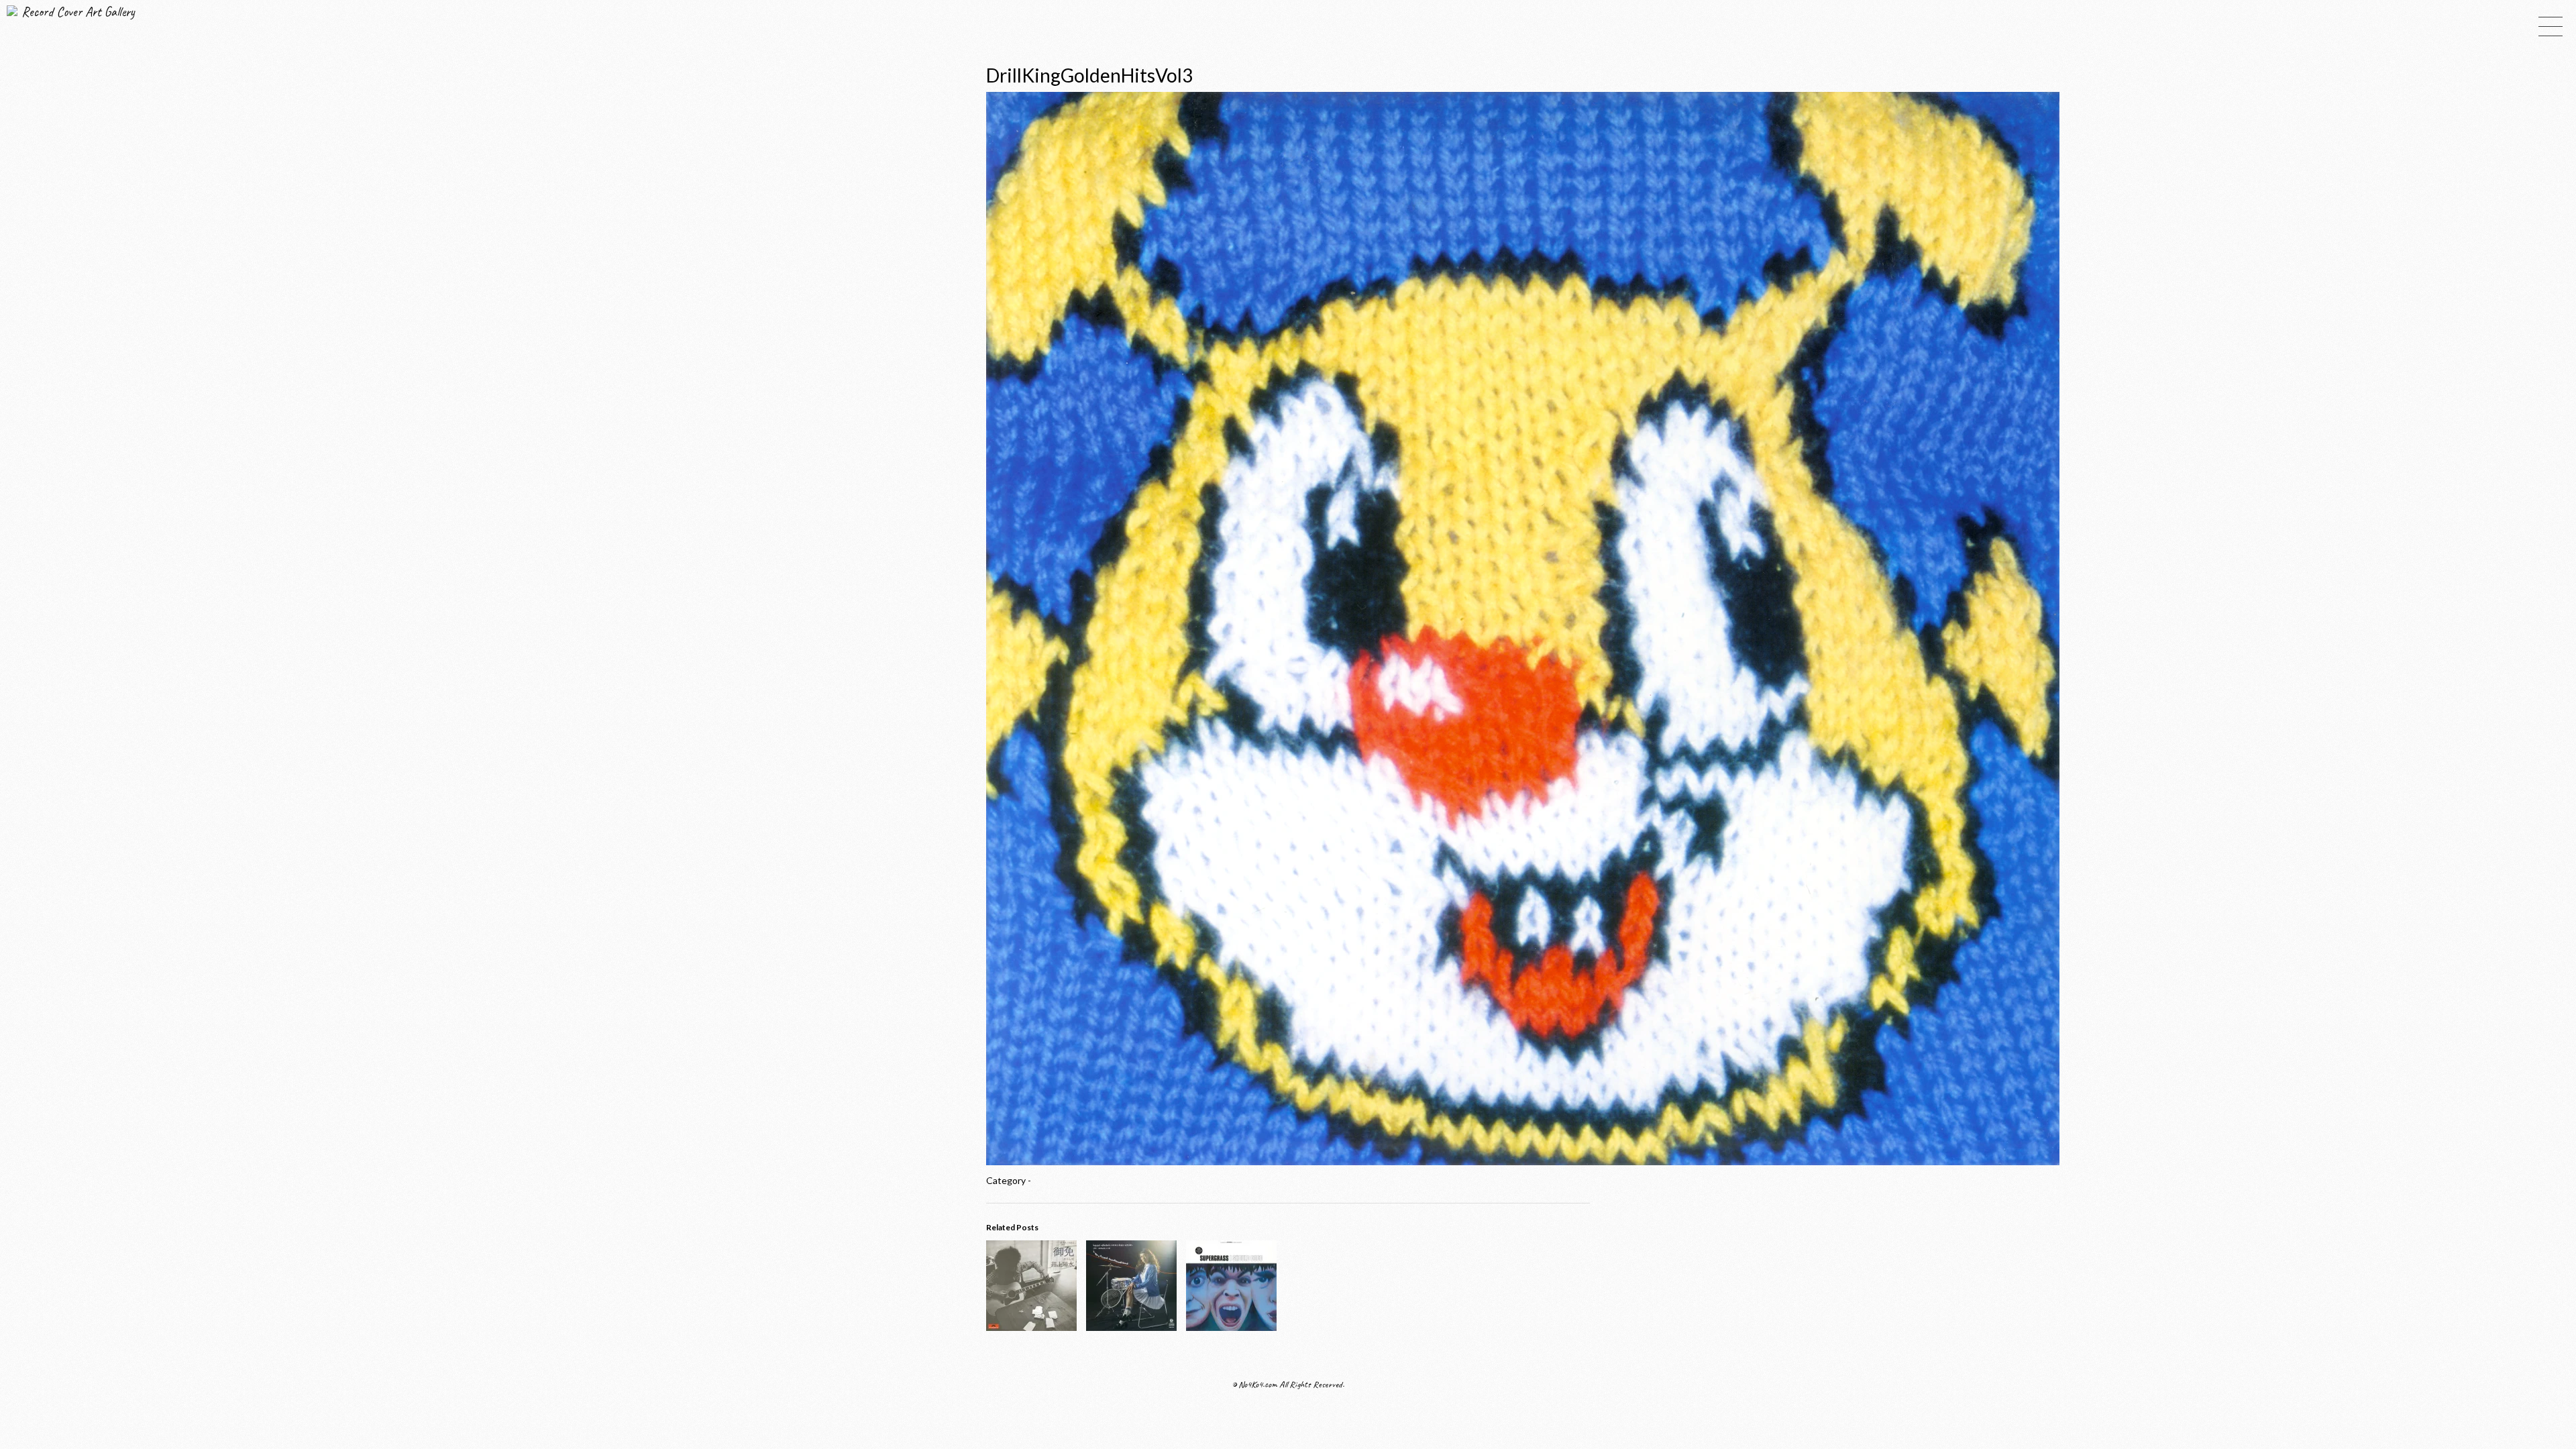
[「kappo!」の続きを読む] (1131, 1327)
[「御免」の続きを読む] (1031, 1327)
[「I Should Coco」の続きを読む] (1231, 1327)
